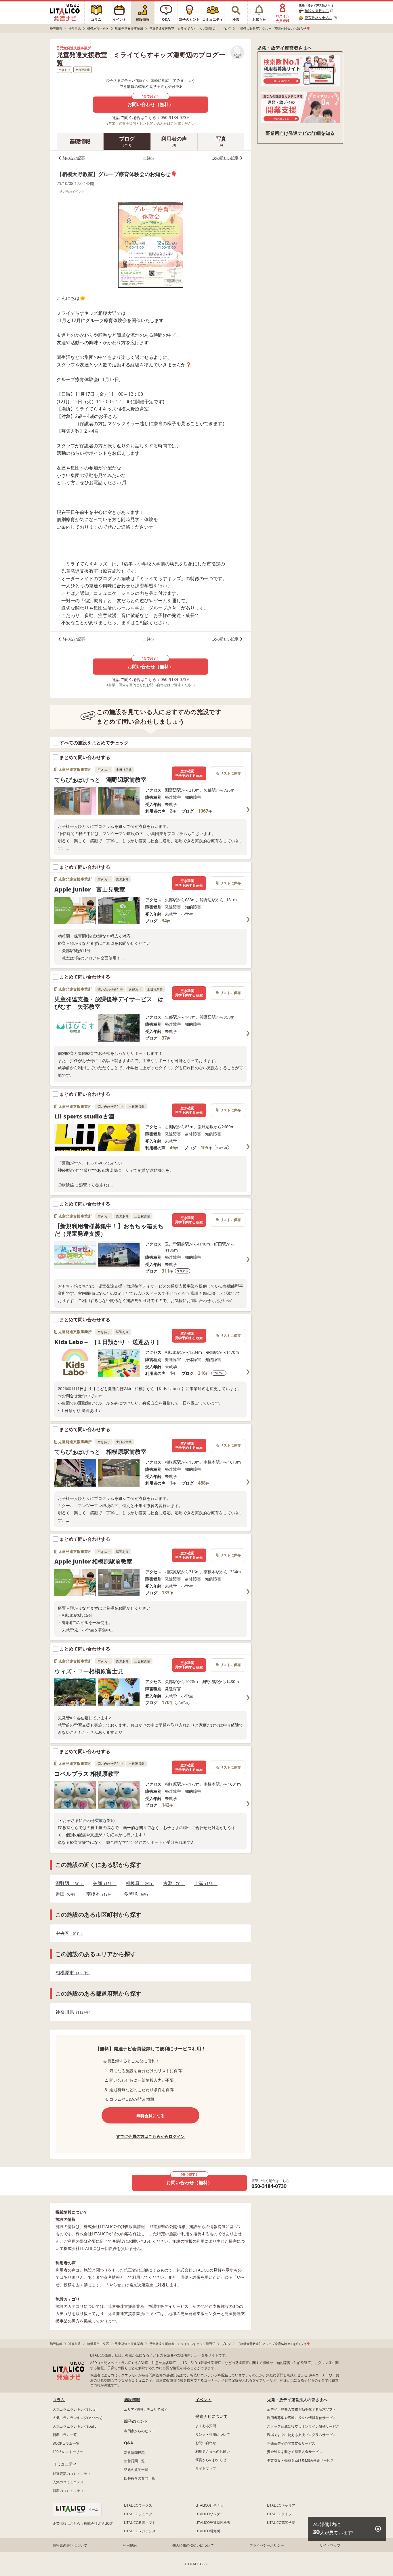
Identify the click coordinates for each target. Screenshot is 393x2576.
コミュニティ (65, 2464)
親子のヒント (136, 2421)
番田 (65, 1894)
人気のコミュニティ (68, 2482)
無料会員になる (150, 2116)
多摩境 (135, 1894)
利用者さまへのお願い (213, 2451)
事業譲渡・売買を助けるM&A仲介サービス (300, 2460)
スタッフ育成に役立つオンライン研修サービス (303, 2426)
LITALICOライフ (279, 2514)
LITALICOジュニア (138, 2514)
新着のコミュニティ (68, 2491)
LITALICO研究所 (208, 2531)
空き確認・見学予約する (189, 773)
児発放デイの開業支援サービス (291, 2443)
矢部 (103, 1883)
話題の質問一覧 (136, 2470)
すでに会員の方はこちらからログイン (150, 2136)
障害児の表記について (70, 2545)
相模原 (138, 1883)
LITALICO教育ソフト (140, 2523)
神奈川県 (72, 2012)
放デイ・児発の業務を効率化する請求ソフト (302, 2409)
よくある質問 (206, 2426)
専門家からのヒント (140, 2431)
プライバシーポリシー (267, 2545)
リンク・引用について (213, 2434)
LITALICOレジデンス (140, 2531)
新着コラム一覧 (65, 2435)
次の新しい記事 (225, 158)
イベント (203, 2400)
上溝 (204, 1883)
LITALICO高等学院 (281, 2523)
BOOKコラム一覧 (66, 2443)
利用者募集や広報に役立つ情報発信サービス (302, 2418)
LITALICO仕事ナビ (209, 2505)
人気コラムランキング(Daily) (75, 2426)
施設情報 (132, 2400)
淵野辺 (68, 1883)
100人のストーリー (68, 2452)
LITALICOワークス (138, 2505)
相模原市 (71, 1973)
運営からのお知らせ (211, 2460)
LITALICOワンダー (209, 2514)
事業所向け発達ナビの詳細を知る (300, 133)
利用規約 (130, 2545)
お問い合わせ (206, 2443)
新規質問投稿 (134, 2453)
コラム (59, 2400)
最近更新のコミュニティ (72, 2474)
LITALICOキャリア (281, 2505)
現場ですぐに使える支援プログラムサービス (302, 2435)
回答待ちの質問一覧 (140, 2478)
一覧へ (149, 158)
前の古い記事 (74, 158)
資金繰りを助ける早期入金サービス (295, 2452)
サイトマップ (206, 2468)
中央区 (68, 1933)
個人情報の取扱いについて (193, 2545)
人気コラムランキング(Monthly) (78, 2418)
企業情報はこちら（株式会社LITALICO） (84, 2523)
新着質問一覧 (134, 2461)
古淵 (172, 1883)
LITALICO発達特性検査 (213, 2523)
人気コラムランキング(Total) (75, 2409)
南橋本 (99, 1894)
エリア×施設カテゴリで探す (146, 2409)
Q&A (129, 2443)
